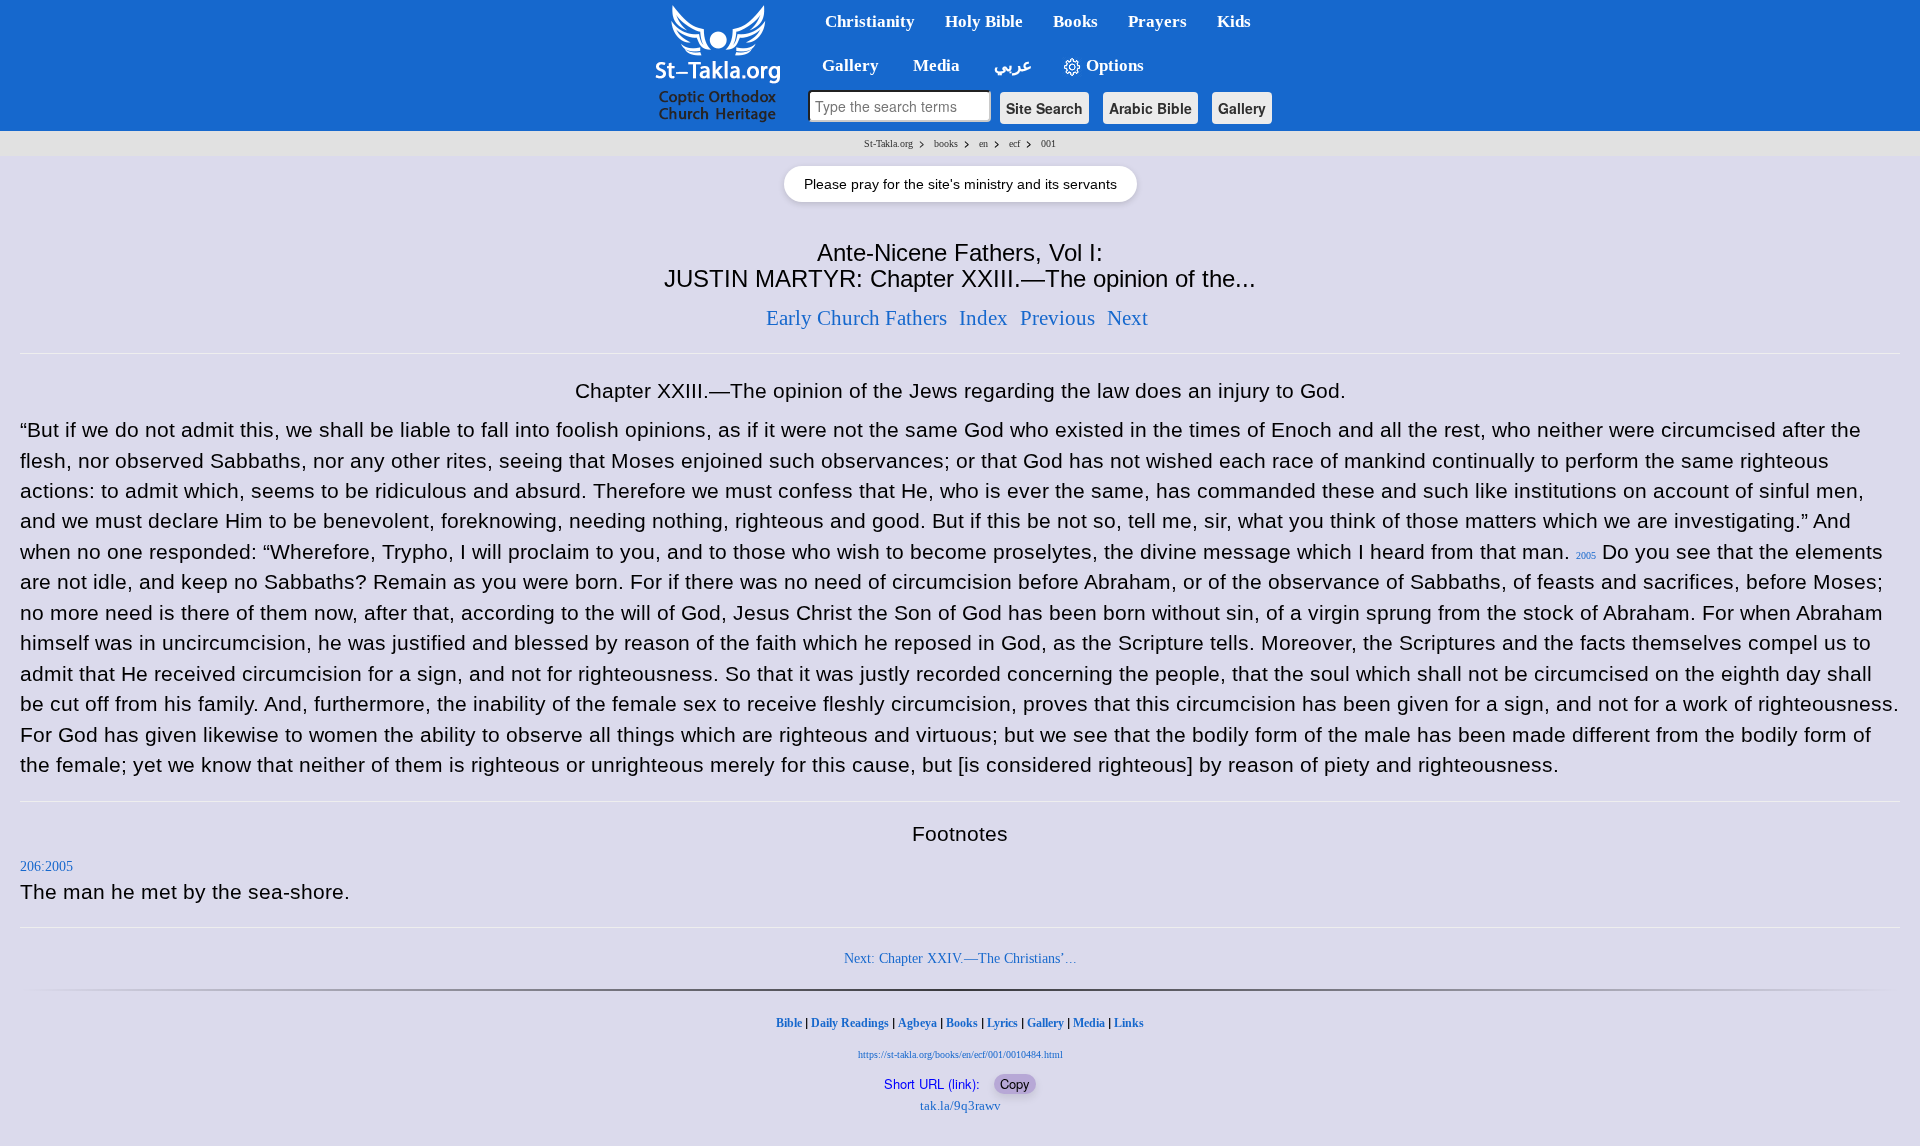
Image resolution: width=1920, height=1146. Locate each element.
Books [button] (1075, 21)
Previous (1057, 318)
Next (1127, 318)
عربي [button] (1011, 65)
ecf (1014, 143)
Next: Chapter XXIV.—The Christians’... (960, 958)
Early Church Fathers (856, 318)
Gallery (1242, 108)
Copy (1015, 1083)
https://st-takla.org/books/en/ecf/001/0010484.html (960, 1054)
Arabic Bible (1150, 108)
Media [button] (934, 65)
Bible (789, 1023)
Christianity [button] (870, 21)
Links (1129, 1023)
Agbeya (917, 1023)
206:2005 (46, 866)
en (983, 143)
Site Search (1044, 108)
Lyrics (1002, 1023)
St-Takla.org (888, 143)
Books (962, 1023)
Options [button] (1113, 65)
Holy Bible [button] (984, 21)
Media (1089, 1023)
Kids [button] (1234, 21)
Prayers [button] (1157, 21)
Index (983, 318)
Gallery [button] (844, 65)
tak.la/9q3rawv (960, 1105)
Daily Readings (850, 1023)
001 (1048, 143)
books (946, 143)
